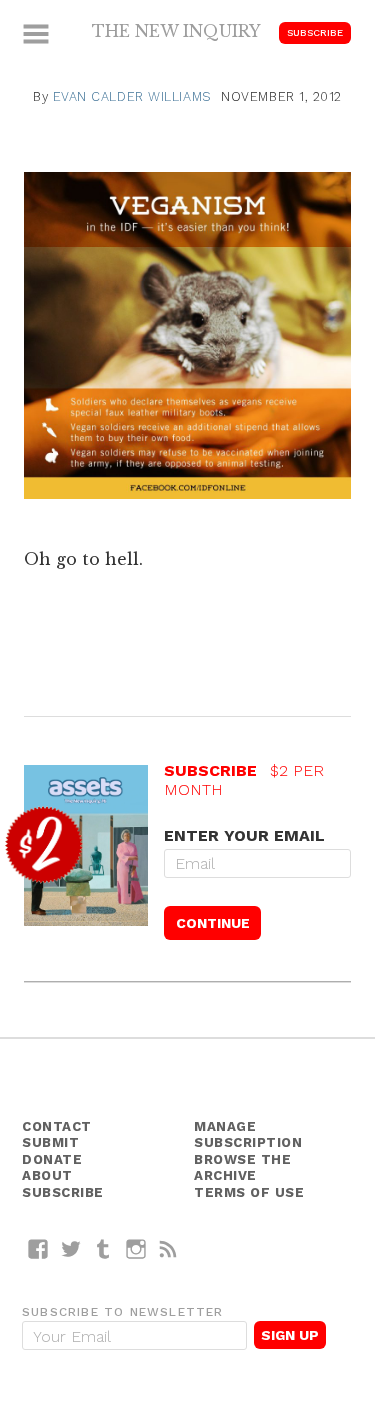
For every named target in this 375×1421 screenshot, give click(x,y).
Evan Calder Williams (132, 96)
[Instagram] (136, 1248)
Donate (52, 1159)
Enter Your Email (244, 835)
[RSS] (168, 1248)
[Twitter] (71, 1248)
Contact (57, 1126)
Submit (50, 1142)
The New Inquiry (176, 31)
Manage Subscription (248, 1135)
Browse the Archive (243, 1168)
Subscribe (315, 32)
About (47, 1175)
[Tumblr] (103, 1248)
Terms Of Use (249, 1192)
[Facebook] (38, 1248)
